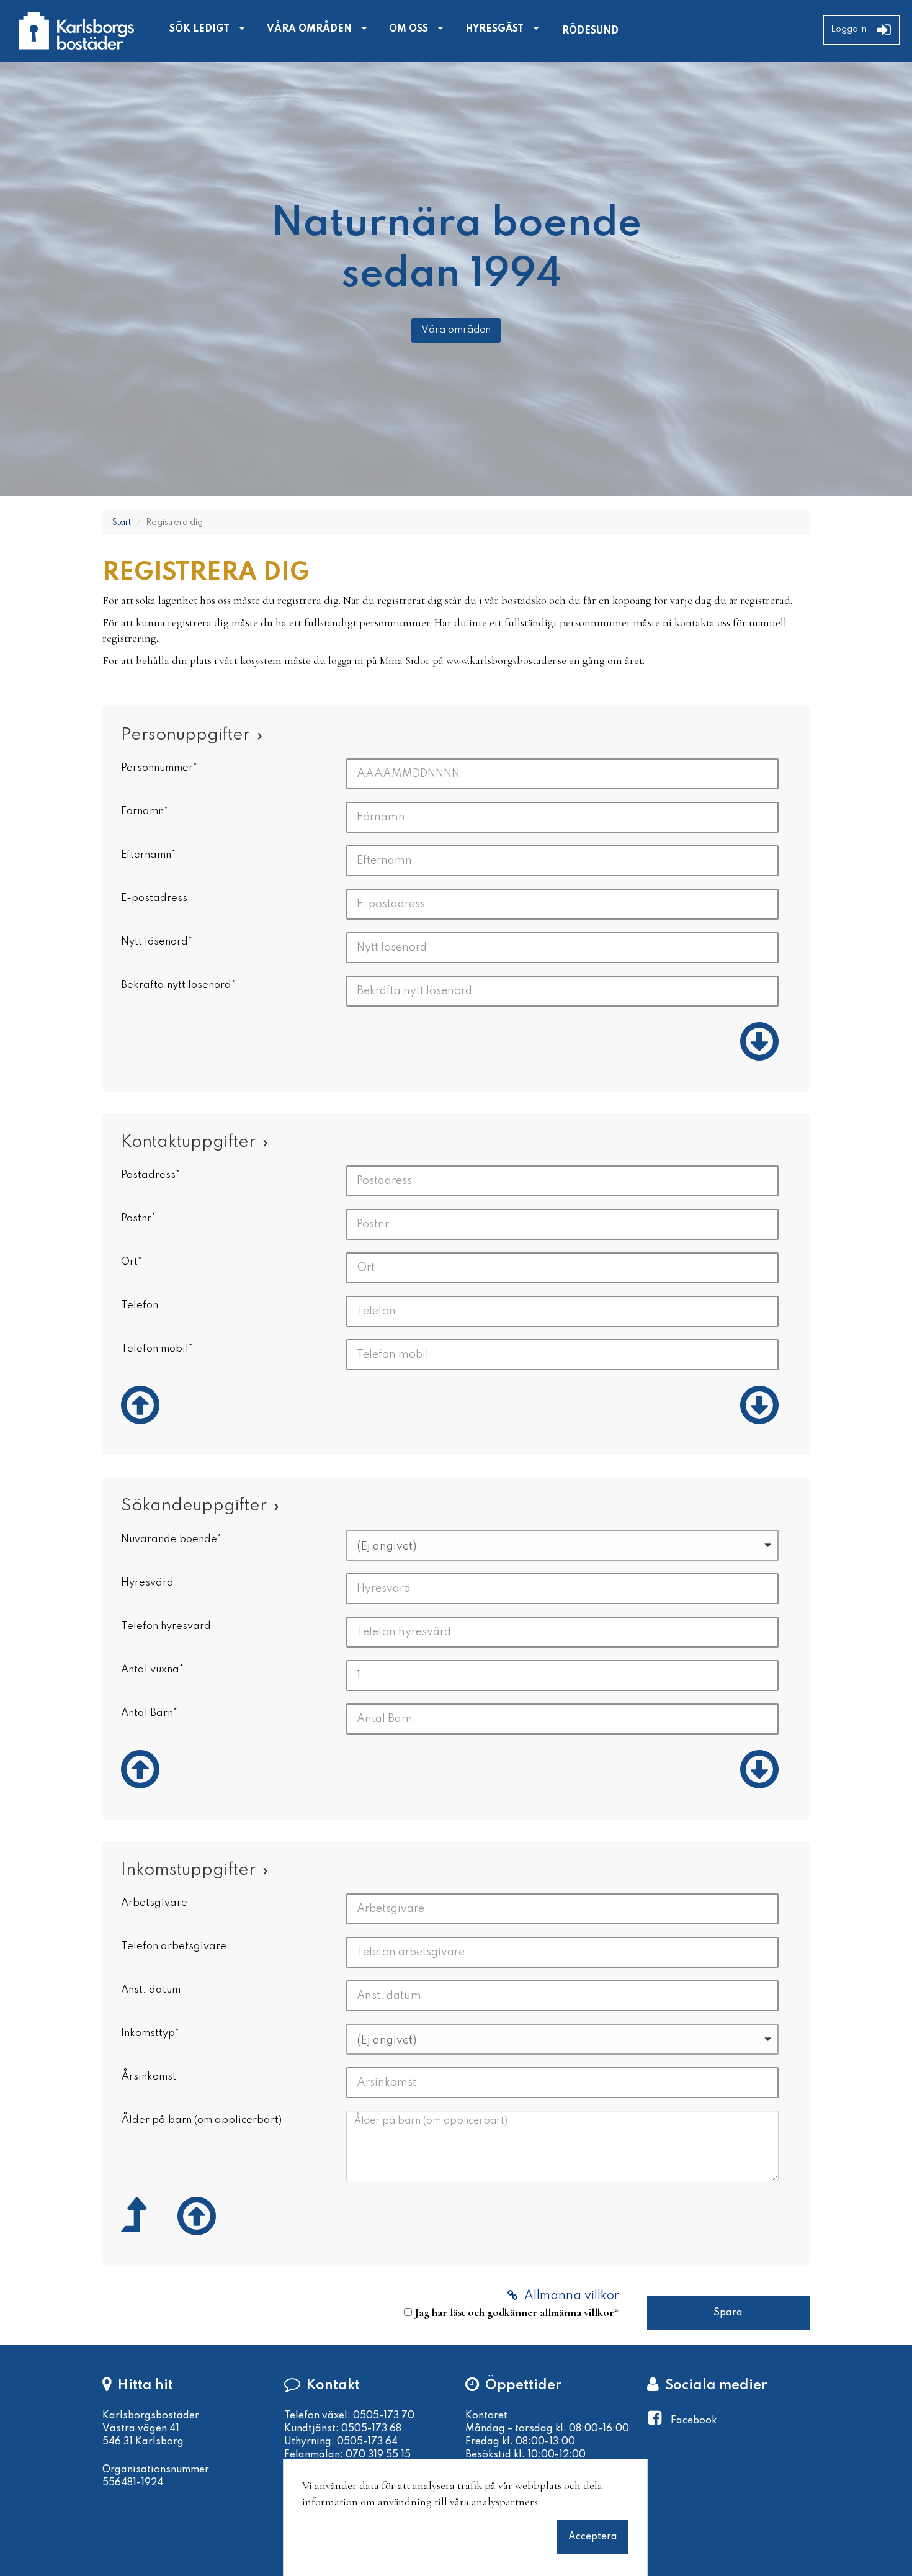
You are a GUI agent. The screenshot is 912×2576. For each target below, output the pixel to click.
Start (121, 523)
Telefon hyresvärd (166, 1626)
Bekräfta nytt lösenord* (178, 985)
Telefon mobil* (157, 1349)
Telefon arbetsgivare (174, 1946)
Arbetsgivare (154, 1903)
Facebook (694, 2421)
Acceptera (593, 2536)
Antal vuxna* (152, 1670)
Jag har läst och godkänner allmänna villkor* (517, 2312)
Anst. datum (151, 1990)
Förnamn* (145, 811)
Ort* (132, 1262)
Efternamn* (148, 855)
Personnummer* (159, 768)
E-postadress (154, 898)
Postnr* (138, 1218)
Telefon (140, 1305)
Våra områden (456, 330)
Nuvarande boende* (171, 1539)
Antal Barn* (149, 1713)
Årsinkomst (149, 2077)
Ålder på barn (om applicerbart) (201, 2120)
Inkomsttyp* (150, 2033)
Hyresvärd (147, 1583)
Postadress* (150, 1175)
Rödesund (590, 31)
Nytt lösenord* (157, 942)
